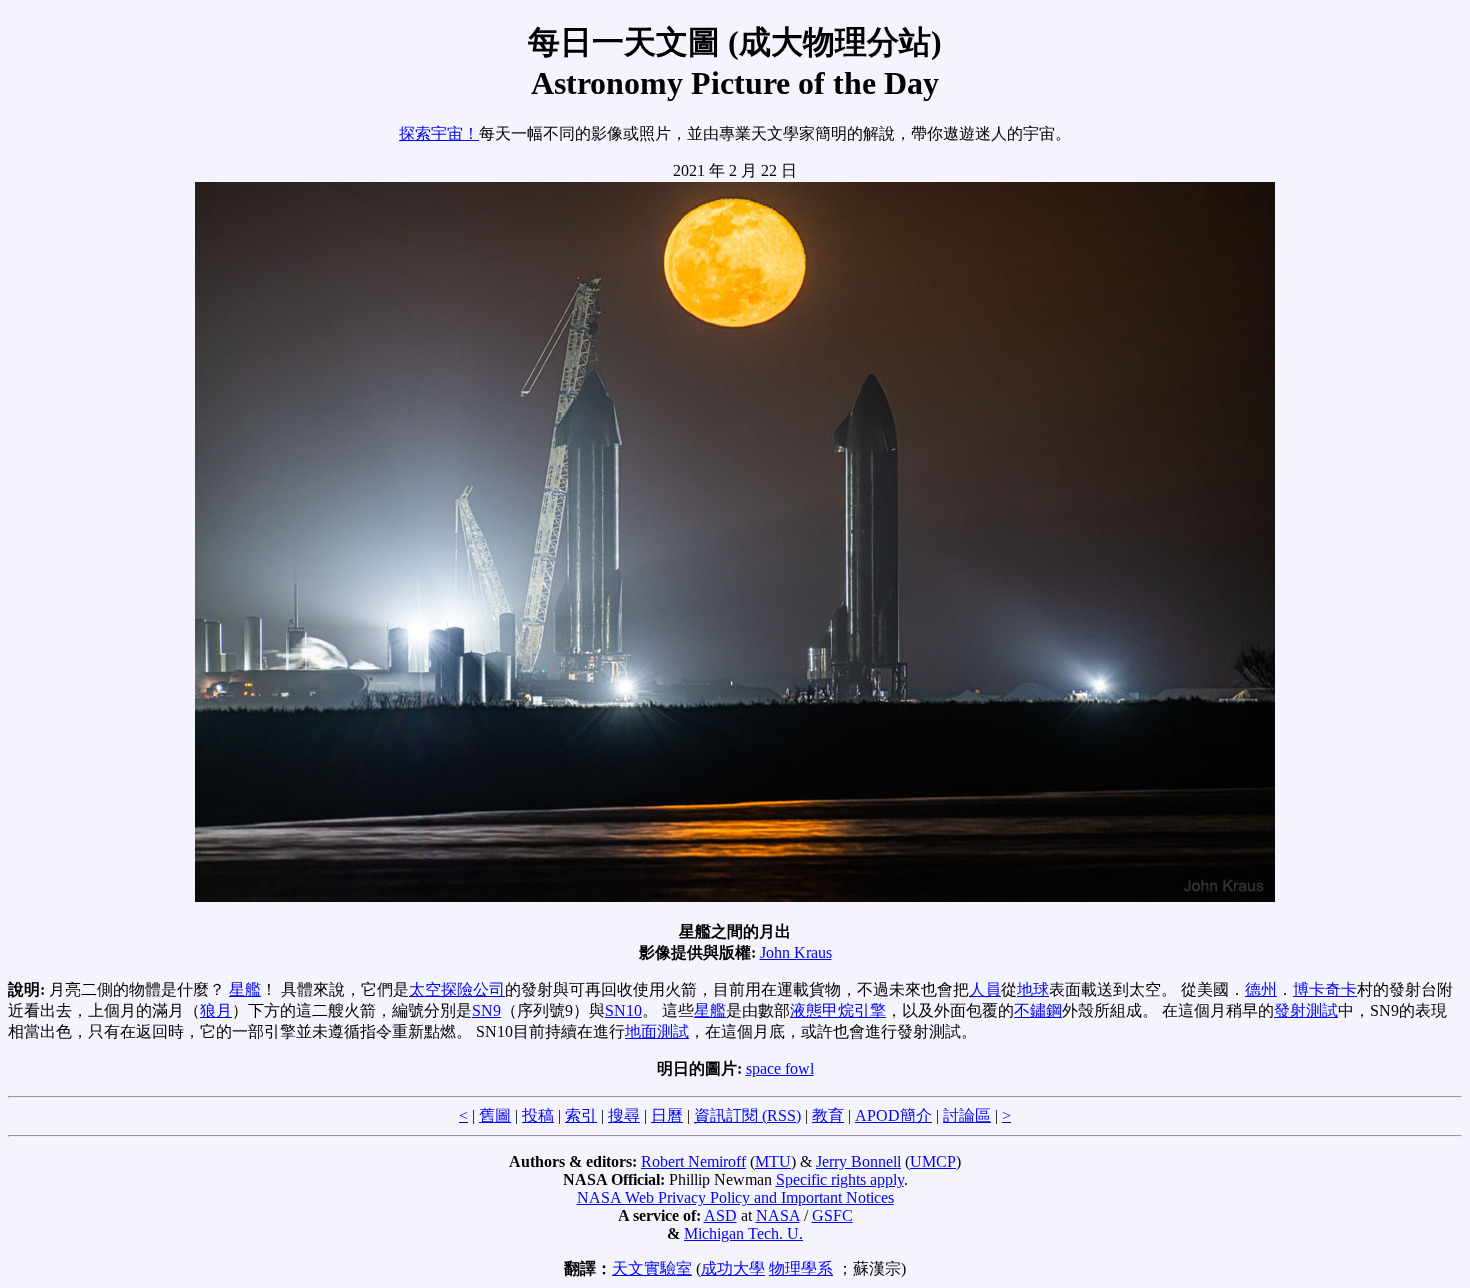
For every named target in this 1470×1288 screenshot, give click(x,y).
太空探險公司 (457, 989)
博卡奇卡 (1325, 989)
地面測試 (657, 1031)
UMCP (933, 1161)
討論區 (967, 1115)
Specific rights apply (840, 1179)
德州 (1261, 989)
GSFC (832, 1215)
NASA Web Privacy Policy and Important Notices (735, 1197)
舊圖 (495, 1115)
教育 (828, 1115)
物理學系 (801, 1268)
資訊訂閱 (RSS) (747, 1115)
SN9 (486, 1010)
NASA (778, 1215)
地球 (1033, 989)
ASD (720, 1215)
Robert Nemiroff (693, 1161)
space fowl (780, 1068)
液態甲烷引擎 (838, 1010)
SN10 (623, 1010)
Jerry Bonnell (858, 1161)
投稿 (538, 1115)
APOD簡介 (893, 1115)
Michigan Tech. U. (743, 1233)
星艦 (245, 989)
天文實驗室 (652, 1268)
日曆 (667, 1115)
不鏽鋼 (1038, 1010)
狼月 (216, 1010)
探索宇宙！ (439, 133)
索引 (581, 1115)
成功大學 (733, 1268)
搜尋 (624, 1115)
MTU (773, 1161)
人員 (985, 989)
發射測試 (1306, 1010)
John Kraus (796, 952)
